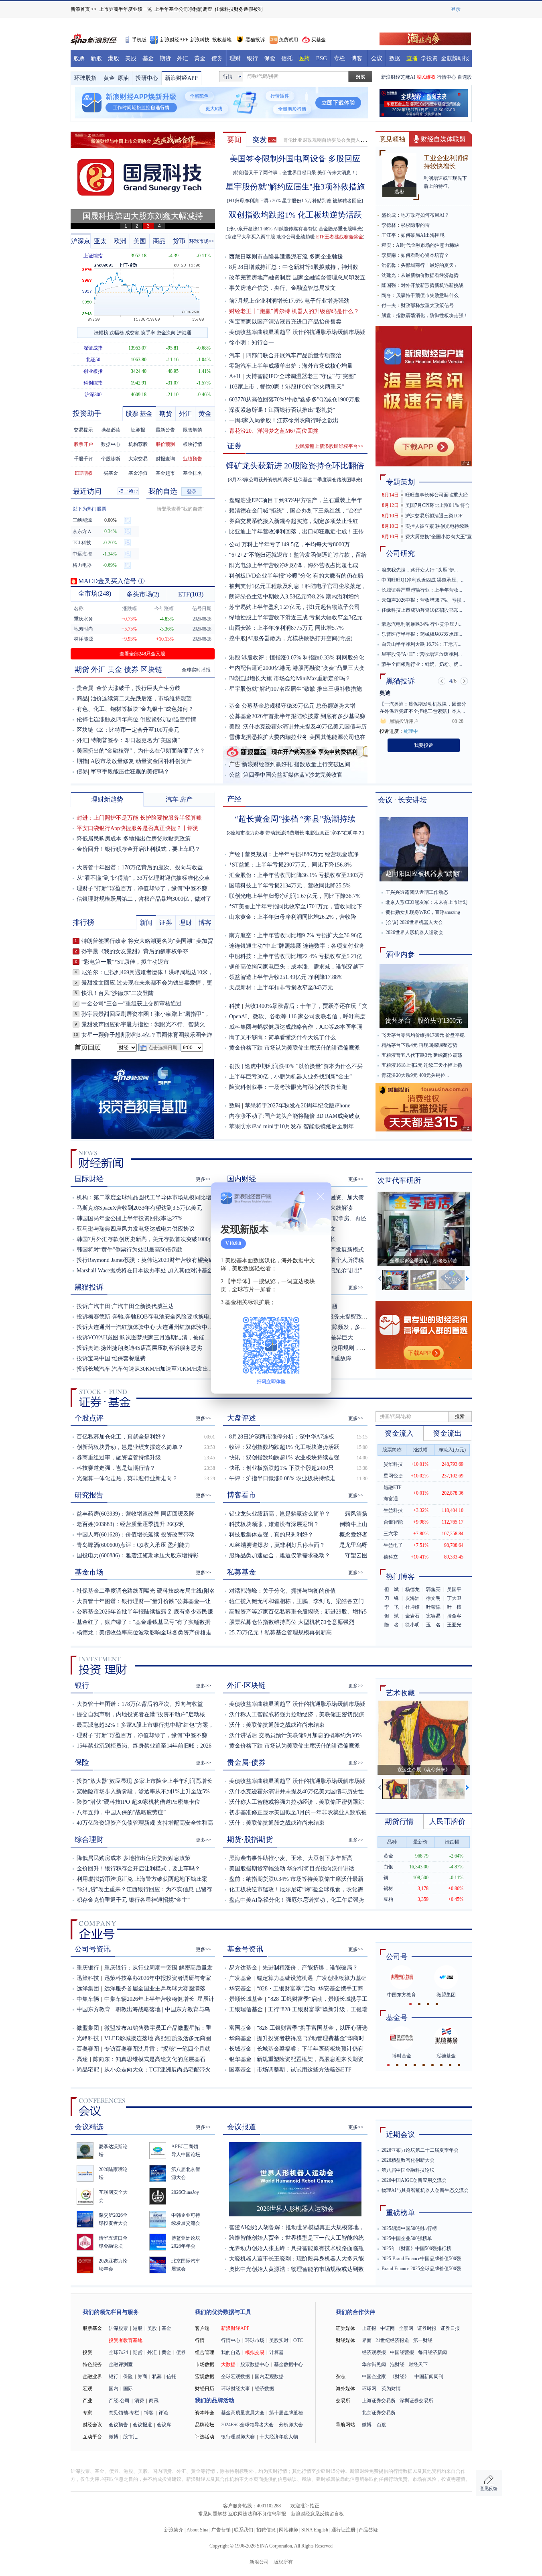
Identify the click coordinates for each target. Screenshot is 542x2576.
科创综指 (93, 383)
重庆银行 (88, 1968)
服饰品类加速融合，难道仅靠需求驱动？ (280, 1556)
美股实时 (279, 2340)
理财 (235, 58)
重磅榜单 (400, 2213)
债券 (217, 58)
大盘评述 (242, 1418)
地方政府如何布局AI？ (425, 215)
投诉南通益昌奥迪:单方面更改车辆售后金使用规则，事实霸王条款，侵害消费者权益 (334, 1348)
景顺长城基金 (246, 1999)
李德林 (389, 225)
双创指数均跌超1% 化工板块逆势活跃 (295, 215)
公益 (235, 775)
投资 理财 (103, 1666)
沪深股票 (118, 2328)
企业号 (94, 1929)
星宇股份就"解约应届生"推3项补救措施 (295, 187)
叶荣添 (433, 1607)
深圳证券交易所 (416, 2401)
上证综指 (93, 256)
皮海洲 (412, 1598)
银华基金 (240, 2059)
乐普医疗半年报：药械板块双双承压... (422, 634)
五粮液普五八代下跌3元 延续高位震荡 (422, 1055)
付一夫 (389, 305)
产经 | (237, 854)
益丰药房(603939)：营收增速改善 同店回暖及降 (136, 1514)
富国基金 (240, 2028)
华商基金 (240, 2038)
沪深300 (93, 395)
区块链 (151, 669)
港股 (114, 58)
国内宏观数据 (269, 2377)
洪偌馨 (389, 265)
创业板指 (93, 371)
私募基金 (242, 1572)
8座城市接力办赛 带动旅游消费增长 (266, 833)
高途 (82, 2059)
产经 (234, 799)
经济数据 (264, 2389)
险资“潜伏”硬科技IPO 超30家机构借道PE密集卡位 (138, 1802)
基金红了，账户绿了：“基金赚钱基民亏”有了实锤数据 (144, 1622)
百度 (382, 2425)
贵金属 (85, 688)
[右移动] (468, 1280)
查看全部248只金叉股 (142, 654)
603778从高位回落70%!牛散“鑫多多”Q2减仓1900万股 (294, 400)
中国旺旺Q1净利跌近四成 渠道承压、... (423, 580)
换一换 (128, 492)
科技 (235, 1006)
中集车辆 (88, 1999)
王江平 (389, 235)
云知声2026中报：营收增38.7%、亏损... (423, 600)
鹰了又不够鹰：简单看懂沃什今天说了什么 (282, 1037)
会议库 (164, 2425)
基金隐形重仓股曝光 (340, 229)
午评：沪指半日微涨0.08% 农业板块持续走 (282, 1478)
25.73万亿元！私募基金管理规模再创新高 (280, 1633)
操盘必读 (111, 430)
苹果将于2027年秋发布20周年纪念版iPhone (297, 1106)
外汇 (183, 58)
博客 (357, 58)
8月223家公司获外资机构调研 (261, 480)
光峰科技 (88, 2038)
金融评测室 (121, 2364)
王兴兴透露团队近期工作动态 (417, 892)
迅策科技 (88, 1978)
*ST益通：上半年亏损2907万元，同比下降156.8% (290, 865)
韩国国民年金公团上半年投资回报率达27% (130, 1218)
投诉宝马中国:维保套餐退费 (111, 1358)
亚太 (100, 241)
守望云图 (356, 1556)
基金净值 (138, 473)
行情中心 (447, 77)
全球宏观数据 (235, 2377)
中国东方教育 (93, 2009)
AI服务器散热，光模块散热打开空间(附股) (300, 638)
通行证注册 (343, 2530)
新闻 (146, 923)
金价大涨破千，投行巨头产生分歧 (138, 688)
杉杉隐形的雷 (415, 225)
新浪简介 (174, 2530)
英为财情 (391, 2389)
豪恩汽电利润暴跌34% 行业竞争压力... (422, 624)
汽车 (235, 355)
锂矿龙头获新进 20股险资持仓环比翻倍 (295, 466)
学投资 (429, 58)
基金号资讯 (245, 1949)
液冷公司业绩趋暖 (296, 237)
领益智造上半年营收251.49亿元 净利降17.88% (286, 977)
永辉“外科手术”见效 (143, 216)
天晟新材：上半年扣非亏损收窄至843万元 (281, 988)
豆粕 (388, 1899)
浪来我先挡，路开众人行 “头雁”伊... (420, 570)
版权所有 (283, 2562)
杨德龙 (412, 1589)
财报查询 (165, 459)
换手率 (148, 333)
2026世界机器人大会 (421, 922)
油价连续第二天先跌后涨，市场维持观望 (141, 699)
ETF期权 (84, 473)
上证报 (369, 2328)
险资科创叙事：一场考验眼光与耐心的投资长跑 (288, 1087)
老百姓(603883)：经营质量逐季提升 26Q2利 (131, 1524)
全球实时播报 (196, 670)
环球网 (369, 2389)
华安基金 (240, 1989)
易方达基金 (243, 1968)
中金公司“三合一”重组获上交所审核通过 (132, 1004)
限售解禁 (193, 430)
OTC (298, 2340)
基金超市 (165, 473)
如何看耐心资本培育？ (425, 255)
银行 (252, 58)
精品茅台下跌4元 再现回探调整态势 (419, 1045)
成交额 (132, 333)
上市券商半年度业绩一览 (126, 9)
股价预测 (165, 444)
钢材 (388, 1888)
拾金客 (454, 1616)
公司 (235, 544)
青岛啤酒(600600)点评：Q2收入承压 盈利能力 (133, 1545)
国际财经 (89, 1179)
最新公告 (165, 430)
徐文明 (433, 1598)
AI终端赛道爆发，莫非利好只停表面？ (277, 1545)
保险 (270, 58)
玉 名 (433, 1625)
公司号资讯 (93, 1949)
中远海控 (82, 554)
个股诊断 (111, 459)
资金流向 (166, 333)
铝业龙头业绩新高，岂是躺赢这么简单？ (280, 1514)
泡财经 (397, 2364)
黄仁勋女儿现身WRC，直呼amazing (423, 912)
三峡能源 (82, 520)
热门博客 (400, 1577)
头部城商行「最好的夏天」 (430, 265)
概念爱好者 (353, 1535)
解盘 (386, 315)
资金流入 (399, 1433)
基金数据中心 (288, 2364)
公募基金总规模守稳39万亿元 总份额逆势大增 (298, 706)
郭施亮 (433, 1589)
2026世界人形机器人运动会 (414, 932)
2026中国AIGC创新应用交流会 (414, 2180)
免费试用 (288, 40)
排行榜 (83, 922)
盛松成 (389, 215)
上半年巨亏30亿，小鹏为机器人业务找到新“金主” (290, 1077)
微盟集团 (88, 2028)
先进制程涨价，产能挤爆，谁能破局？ (310, 1968)
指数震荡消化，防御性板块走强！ (432, 315)
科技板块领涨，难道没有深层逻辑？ (274, 1524)
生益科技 (393, 1510)
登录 (192, 492)
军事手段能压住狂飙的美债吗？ (130, 772)
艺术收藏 (400, 1693)
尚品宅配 (88, 2070)
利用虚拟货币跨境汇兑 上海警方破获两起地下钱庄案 (142, 1879)
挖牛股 (238, 638)
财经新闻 (101, 1159)
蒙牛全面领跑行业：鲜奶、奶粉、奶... (422, 664)
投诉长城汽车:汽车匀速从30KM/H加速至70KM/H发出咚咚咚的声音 (159, 1369)
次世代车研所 (399, 1180)
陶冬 (386, 295)
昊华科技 (393, 1464)
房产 (186, 799)
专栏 (339, 58)
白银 (388, 1867)
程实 (386, 245)
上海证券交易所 (379, 2401)
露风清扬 (356, 1514)
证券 (234, 446)
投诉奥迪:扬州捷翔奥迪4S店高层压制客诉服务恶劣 (139, 1348)
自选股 (465, 77)
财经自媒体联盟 (443, 139)
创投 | (237, 1066)
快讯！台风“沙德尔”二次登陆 (118, 993)
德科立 (391, 1557)
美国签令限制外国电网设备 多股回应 (295, 159)
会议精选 (89, 2127)
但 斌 (392, 1589)
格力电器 (82, 565)
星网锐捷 (393, 1476)
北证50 (93, 360)
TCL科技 (82, 543)
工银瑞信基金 (246, 2009)
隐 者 (392, 1625)
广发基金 (240, 1978)
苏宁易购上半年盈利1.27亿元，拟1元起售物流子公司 (294, 607)
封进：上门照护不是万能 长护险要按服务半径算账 (139, 818)
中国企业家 (374, 2377)
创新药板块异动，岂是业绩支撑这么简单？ (130, 1447)
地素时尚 (83, 629)
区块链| (86, 730)
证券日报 (450, 2328)
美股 (131, 58)
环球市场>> (202, 241)
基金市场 (89, 1572)
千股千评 (83, 459)
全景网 (406, 2328)
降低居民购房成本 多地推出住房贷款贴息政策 (134, 839)
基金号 (397, 2018)
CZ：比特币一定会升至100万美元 (138, 730)
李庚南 (389, 255)
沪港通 (184, 333)
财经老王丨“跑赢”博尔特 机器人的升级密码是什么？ (294, 311)
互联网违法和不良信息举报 (257, 2514)
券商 (142, 2377)
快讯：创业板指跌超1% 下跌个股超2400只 (281, 1468)
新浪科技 (200, 40)
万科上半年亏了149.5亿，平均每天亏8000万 (296, 544)
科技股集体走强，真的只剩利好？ (271, 1535)
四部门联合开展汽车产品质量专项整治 (294, 355)
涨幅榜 (101, 333)
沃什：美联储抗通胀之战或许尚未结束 (277, 1725)
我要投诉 (424, 745)
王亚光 (454, 1625)
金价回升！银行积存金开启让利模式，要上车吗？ (138, 849)
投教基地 (222, 40)
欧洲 (120, 241)
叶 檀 (454, 1607)
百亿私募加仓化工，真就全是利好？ (122, 1437)
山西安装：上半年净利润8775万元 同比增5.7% (286, 628)
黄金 (200, 58)
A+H (235, 376)
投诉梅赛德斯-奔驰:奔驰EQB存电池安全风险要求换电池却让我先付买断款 (168, 1317)
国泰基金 (240, 2070)
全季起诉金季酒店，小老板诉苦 (424, 1261)
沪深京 (81, 241)
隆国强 (389, 285)
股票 (79, 58)
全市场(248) (95, 593)
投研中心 (147, 78)
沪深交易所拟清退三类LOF (434, 516)
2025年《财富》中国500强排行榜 (416, 2248)
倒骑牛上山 (353, 1524)
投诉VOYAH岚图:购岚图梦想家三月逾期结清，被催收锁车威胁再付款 (163, 1338)
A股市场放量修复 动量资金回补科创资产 (141, 761)
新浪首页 (80, 9)
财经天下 (418, 2364)
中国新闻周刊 (429, 2377)
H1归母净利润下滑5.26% (255, 201)
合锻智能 (393, 1522)
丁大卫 (454, 1598)
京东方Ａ (82, 531)
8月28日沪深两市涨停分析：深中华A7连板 (282, 1437)
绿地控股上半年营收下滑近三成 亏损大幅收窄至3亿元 (296, 618)
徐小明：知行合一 (252, 340)
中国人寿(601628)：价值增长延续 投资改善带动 (136, 1535)
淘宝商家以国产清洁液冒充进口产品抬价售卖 (285, 322)
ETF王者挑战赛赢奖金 (340, 237)
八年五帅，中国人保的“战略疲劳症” (121, 1812)
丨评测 (190, 828)
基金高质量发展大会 (243, 2413)
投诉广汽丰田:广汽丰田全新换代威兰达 (125, 1306)
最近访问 (87, 491)
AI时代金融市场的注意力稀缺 (427, 245)
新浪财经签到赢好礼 (267, 764)
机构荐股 (138, 444)
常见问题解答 (213, 2514)
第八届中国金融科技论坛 (408, 2170)
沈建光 (389, 275)
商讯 (154, 2401)
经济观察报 (374, 2352)
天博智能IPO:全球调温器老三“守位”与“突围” (301, 376)
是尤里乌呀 (353, 1545)
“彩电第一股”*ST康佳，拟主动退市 (125, 962)
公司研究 (400, 553)
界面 (367, 2340)
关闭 (321, 1196)
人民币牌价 (447, 1821)
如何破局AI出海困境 (423, 235)
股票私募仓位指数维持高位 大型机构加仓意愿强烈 (292, 1622)
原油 (123, 78)
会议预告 (118, 2425)
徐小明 (412, 1625)
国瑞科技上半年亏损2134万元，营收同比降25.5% (290, 886)
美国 (140, 241)
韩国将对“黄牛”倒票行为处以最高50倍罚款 (130, 1250)
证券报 (138, 430)
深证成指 (93, 348)
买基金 (319, 40)
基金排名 (193, 473)
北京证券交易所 (379, 2413)
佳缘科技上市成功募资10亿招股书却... (422, 610)
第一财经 (423, 2340)
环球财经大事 (235, 2389)
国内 (114, 2389)
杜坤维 (412, 1607)
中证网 (388, 2328)
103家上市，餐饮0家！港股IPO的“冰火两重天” (287, 387)
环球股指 (85, 78)
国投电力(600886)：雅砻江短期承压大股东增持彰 (138, 1556)
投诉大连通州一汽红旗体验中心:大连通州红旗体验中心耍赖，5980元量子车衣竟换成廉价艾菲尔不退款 (204, 1327)
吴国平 (454, 1589)
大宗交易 (138, 459)
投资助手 (87, 413)
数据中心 (111, 444)
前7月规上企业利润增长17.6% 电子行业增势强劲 (289, 301)
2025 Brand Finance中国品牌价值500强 (421, 2259)
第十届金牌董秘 (286, 2413)
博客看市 (242, 1495)
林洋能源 (83, 639)
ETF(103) (191, 594)
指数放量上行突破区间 (322, 764)
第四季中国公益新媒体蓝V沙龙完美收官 (293, 775)
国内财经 (242, 1179)
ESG (322, 58)
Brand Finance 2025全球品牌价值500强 (421, 2269)
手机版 (139, 40)
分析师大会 (291, 2425)
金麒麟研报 (455, 58)
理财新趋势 (107, 799)
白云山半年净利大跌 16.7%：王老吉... (421, 644)
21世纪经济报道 (392, 2340)
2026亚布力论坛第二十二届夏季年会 (420, 2150)
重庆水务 (83, 619)
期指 (82, 761)
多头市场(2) (143, 594)
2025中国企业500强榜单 (407, 2238)
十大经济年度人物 (279, 2437)
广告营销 (221, 2530)
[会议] (392, 922)
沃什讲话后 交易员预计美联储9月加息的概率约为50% (295, 1735)
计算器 (276, 2352)
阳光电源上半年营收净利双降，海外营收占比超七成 (294, 565)
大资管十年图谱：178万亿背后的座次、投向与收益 (140, 868)
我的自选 (163, 491)
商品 (159, 241)
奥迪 (385, 693)
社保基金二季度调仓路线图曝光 (327, 480)
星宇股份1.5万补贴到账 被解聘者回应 (322, 201)
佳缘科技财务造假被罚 (239, 9)
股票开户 (83, 444)
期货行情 (399, 1821)
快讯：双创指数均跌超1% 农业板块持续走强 (284, 1458)
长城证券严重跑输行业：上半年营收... (422, 590)
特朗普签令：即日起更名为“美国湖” (135, 740)
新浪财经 (94, 39)
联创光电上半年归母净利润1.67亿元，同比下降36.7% (295, 896)
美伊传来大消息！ (337, 173)
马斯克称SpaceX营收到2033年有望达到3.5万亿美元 (139, 1208)
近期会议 (400, 2134)
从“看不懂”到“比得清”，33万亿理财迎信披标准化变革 (143, 878)
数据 (395, 58)
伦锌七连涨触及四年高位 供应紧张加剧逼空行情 (136, 719)
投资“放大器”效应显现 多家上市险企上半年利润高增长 (144, 1781)
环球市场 (255, 2340)
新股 (96, 58)
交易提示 (83, 430)
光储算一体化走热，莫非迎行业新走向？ (127, 1478)
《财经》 (400, 2377)
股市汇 (130, 2437)
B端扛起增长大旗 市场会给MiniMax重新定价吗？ (290, 679)
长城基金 (240, 2049)
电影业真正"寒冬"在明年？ (334, 833)
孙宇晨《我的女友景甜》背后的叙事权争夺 (135, 951)
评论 (163, 2413)
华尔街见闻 (374, 2364)
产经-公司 (119, 2401)
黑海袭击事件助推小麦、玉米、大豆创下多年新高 (291, 1858)
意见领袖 (392, 139)
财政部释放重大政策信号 (427, 305)
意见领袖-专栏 (124, 2413)
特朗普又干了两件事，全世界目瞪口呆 (275, 173)
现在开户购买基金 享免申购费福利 (315, 752)
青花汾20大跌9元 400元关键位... (415, 1075)
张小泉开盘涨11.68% (251, 229)
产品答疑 (368, 2530)
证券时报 (427, 2328)
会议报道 (242, 2127)
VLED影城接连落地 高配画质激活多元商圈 (158, 2038)
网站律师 (288, 2530)
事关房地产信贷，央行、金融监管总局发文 (282, 288)
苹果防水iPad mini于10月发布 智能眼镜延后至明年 (291, 1126)
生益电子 (393, 1545)
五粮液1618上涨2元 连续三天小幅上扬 (422, 1065)
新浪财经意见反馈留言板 (317, 2514)
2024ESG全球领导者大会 (247, 2425)
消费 (139, 2401)
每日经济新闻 (432, 2352)
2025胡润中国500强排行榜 (409, 2228)
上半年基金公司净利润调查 (183, 9)
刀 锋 (392, 1598)
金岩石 (412, 1616)
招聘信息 (266, 2530)
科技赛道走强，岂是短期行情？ (116, 1468)
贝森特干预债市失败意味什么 (427, 295)
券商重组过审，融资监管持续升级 (119, 1458)
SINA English (315, 2530)
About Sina (197, 2530)
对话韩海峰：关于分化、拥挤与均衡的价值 (282, 1591)
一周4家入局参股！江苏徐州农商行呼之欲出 (284, 420)
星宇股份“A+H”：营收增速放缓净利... (422, 654)
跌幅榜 (117, 333)
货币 (179, 241)
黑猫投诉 (255, 40)
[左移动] (380, 1280)
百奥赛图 (88, 2049)
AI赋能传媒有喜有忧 (295, 229)
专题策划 (400, 482)
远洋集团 (88, 1989)
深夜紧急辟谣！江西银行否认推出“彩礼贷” (282, 410)
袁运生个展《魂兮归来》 (424, 1770)
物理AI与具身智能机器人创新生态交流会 (425, 2190)
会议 (377, 58)
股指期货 (258, 1839)
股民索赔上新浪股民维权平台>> (329, 446)
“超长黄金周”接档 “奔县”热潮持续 (295, 819)
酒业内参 (400, 954)
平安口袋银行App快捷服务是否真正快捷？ (129, 828)
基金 (148, 58)
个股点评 (89, 1418)
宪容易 (433, 1616)
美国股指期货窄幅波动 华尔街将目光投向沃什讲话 (292, 1869)
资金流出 (447, 1433)
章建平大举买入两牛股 (251, 237)
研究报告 (89, 1495)
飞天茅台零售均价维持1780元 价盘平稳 (423, 1035)
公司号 (397, 1957)
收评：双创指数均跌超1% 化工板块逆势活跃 (284, 1447)
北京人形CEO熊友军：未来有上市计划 (426, 902)
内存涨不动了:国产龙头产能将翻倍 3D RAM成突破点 (294, 1116)
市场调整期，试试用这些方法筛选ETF (304, 2070)
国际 (128, 2389)
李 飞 (392, 1607)
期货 (165, 58)
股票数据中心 (255, 2364)
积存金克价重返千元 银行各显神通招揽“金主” (133, 1900)
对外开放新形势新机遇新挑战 (432, 285)
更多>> (203, 1179)
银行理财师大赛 (238, 2437)
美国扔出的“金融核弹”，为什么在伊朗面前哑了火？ (141, 751)
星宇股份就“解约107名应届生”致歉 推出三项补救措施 (295, 689)
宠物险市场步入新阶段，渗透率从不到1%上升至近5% (143, 1792)
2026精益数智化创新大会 (408, 2160)
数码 (235, 1106)
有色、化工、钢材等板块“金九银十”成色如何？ (135, 709)
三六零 (391, 1534)
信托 (287, 58)
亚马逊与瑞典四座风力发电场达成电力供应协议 (136, 1229)
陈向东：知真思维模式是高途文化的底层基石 (149, 2059)
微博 (114, 2437)
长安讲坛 (412, 800)
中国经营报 (402, 2352)
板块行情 (193, 444)
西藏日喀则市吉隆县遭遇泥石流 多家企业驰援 (286, 257)
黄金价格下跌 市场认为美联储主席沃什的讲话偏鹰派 (294, 1048)
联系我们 (244, 2530)
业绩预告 (193, 459)
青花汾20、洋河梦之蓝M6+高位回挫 (274, 431)
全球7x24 (118, 2352)
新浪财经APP (174, 40)
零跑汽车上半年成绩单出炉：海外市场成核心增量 (291, 366)
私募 (157, 2377)
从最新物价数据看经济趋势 (430, 275)
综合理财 (89, 1839)
